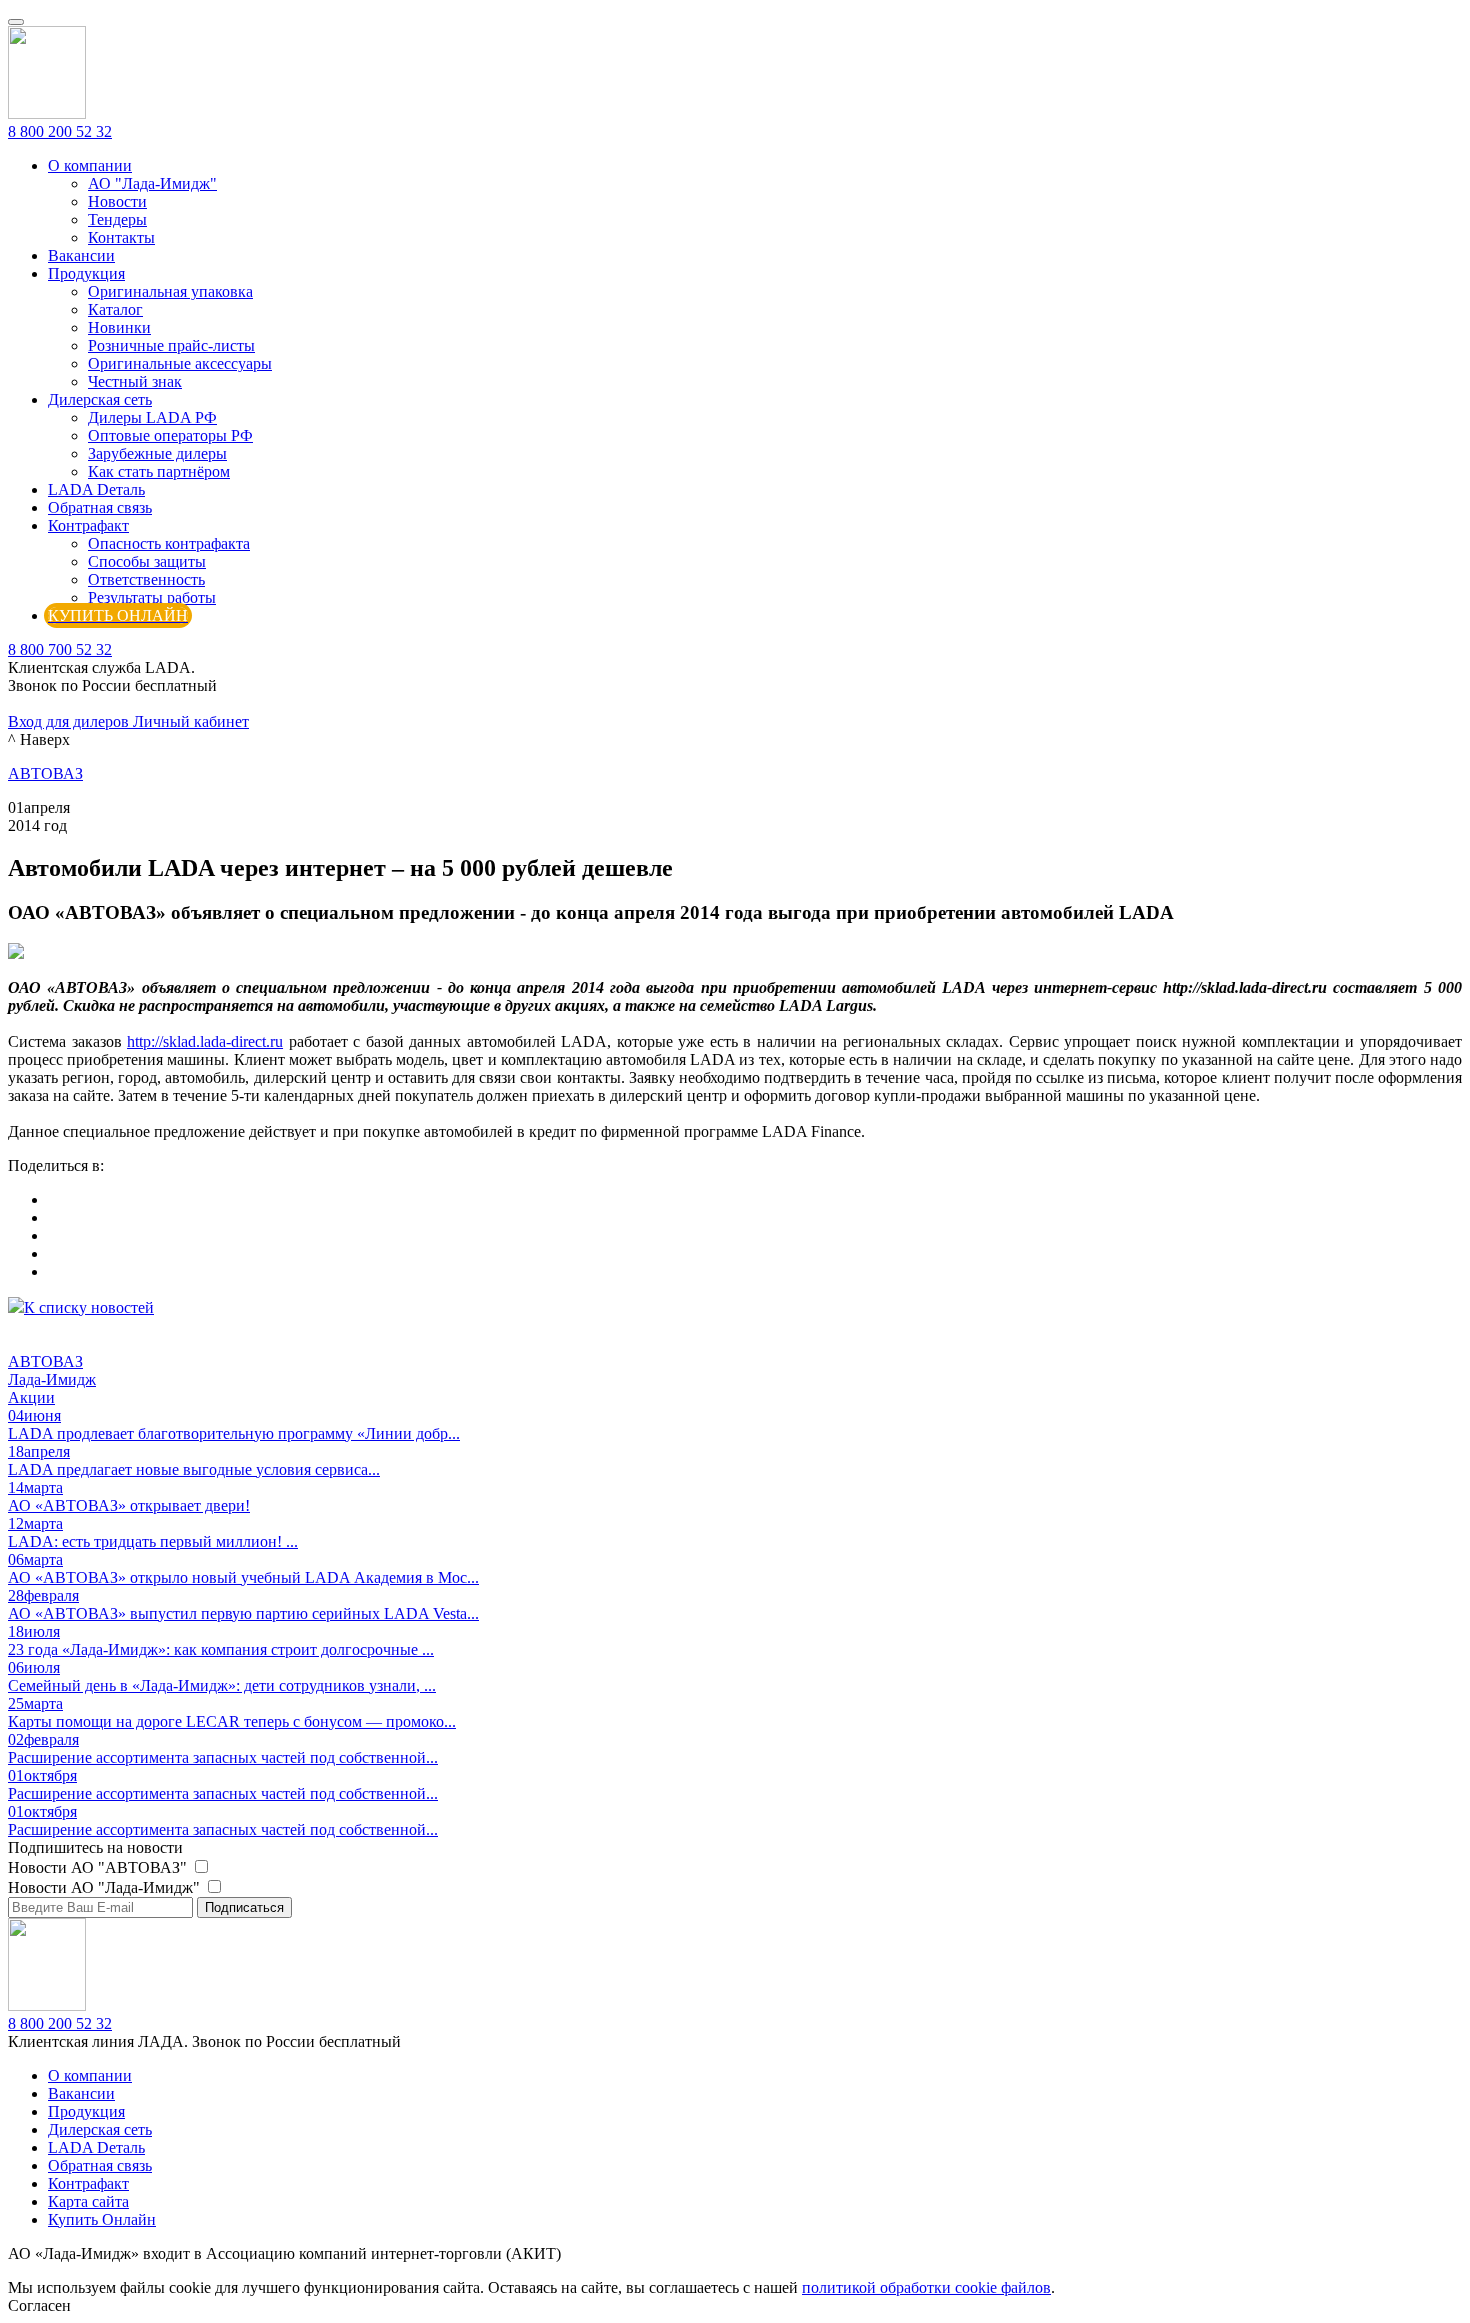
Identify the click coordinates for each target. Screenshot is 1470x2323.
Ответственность (146, 579)
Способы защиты (147, 561)
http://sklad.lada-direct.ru (205, 1041)
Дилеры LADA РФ (152, 417)
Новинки (119, 327)
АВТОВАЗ (45, 773)
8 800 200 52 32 (60, 131)
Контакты (121, 237)
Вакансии (81, 255)
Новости (117, 201)
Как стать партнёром (159, 471)
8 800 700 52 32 (60, 649)
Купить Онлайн (102, 2219)
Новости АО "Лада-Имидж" (106, 1887)
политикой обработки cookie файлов (926, 2287)
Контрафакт (88, 525)
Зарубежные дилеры (157, 453)
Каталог (115, 309)
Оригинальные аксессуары (180, 363)
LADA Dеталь (96, 489)
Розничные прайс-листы (171, 345)
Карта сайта (88, 2201)
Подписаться (244, 1907)
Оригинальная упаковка (170, 291)
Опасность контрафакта (169, 543)
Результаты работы (152, 597)
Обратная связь (100, 507)
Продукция (86, 273)
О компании (90, 165)
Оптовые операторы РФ (170, 435)
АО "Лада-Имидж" (152, 183)
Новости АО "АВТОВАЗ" (99, 1867)
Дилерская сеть (100, 399)
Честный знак (135, 381)
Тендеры (117, 219)
